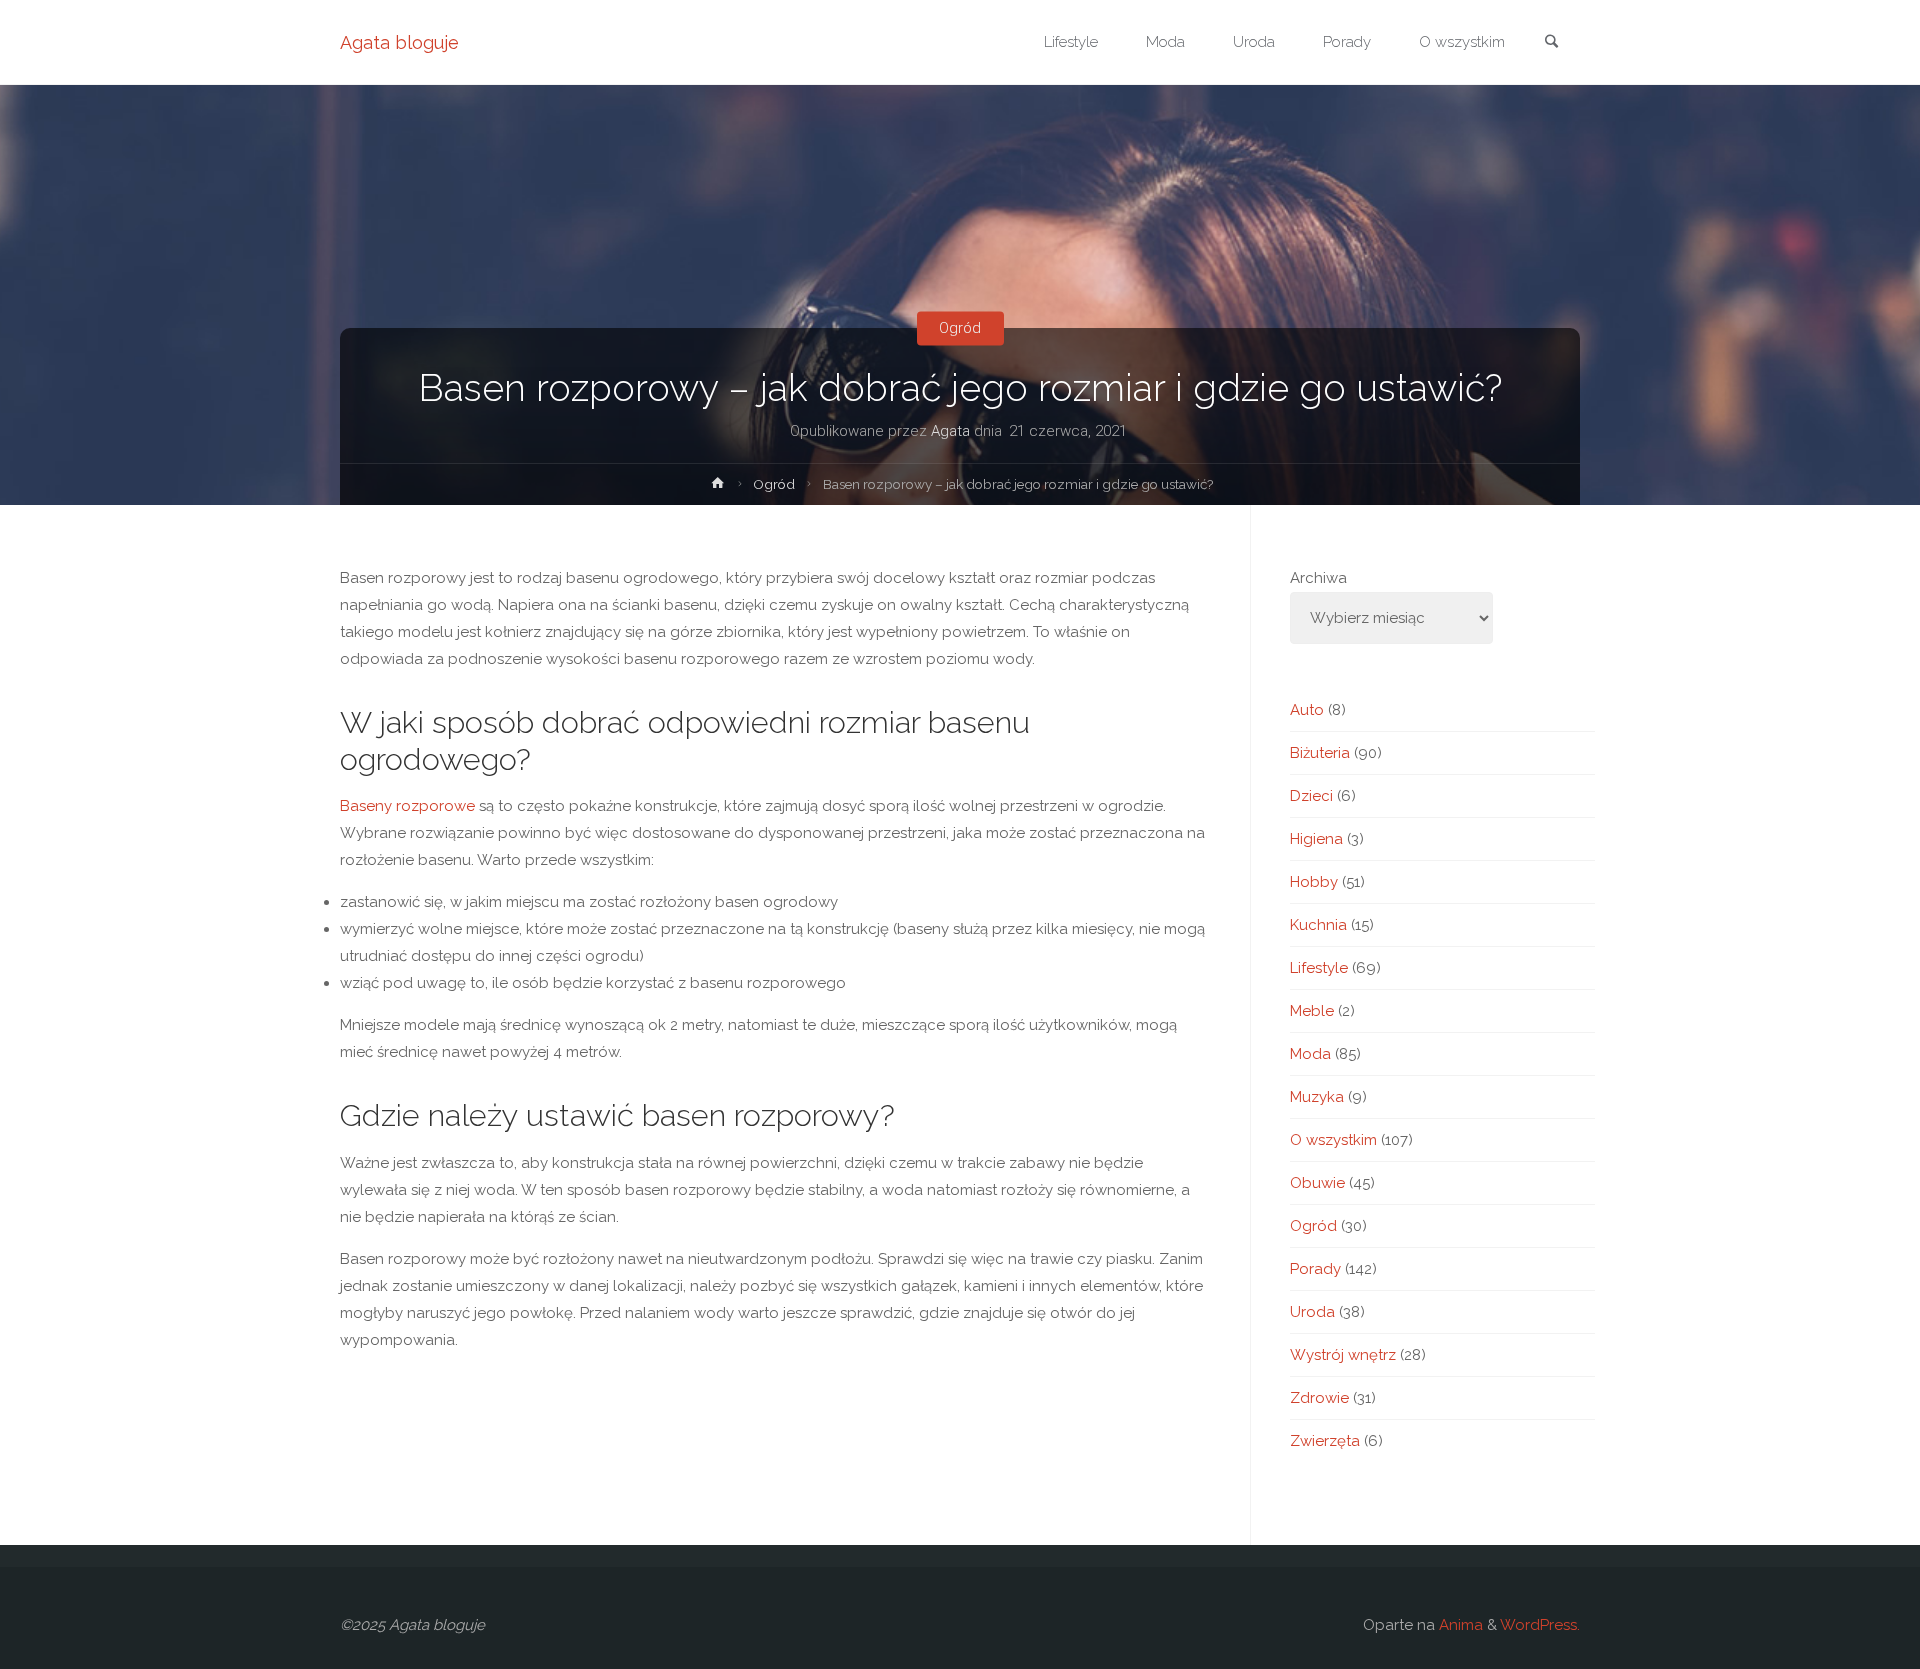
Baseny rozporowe (407, 806)
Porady (1315, 1269)
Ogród (960, 328)
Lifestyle (1319, 968)
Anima (1459, 1625)
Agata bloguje (399, 42)
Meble (1312, 1011)
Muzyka (1317, 1097)
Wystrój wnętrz (1343, 1355)
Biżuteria (1320, 753)
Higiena (1316, 839)
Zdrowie (1319, 1398)
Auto (1307, 710)
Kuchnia (1318, 925)
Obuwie (1317, 1183)
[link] (1551, 43)
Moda (1310, 1054)
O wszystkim (1333, 1140)
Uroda (1312, 1312)
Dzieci (1311, 796)
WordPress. (1540, 1625)
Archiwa (1318, 578)
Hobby (1314, 882)
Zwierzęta (1325, 1441)
